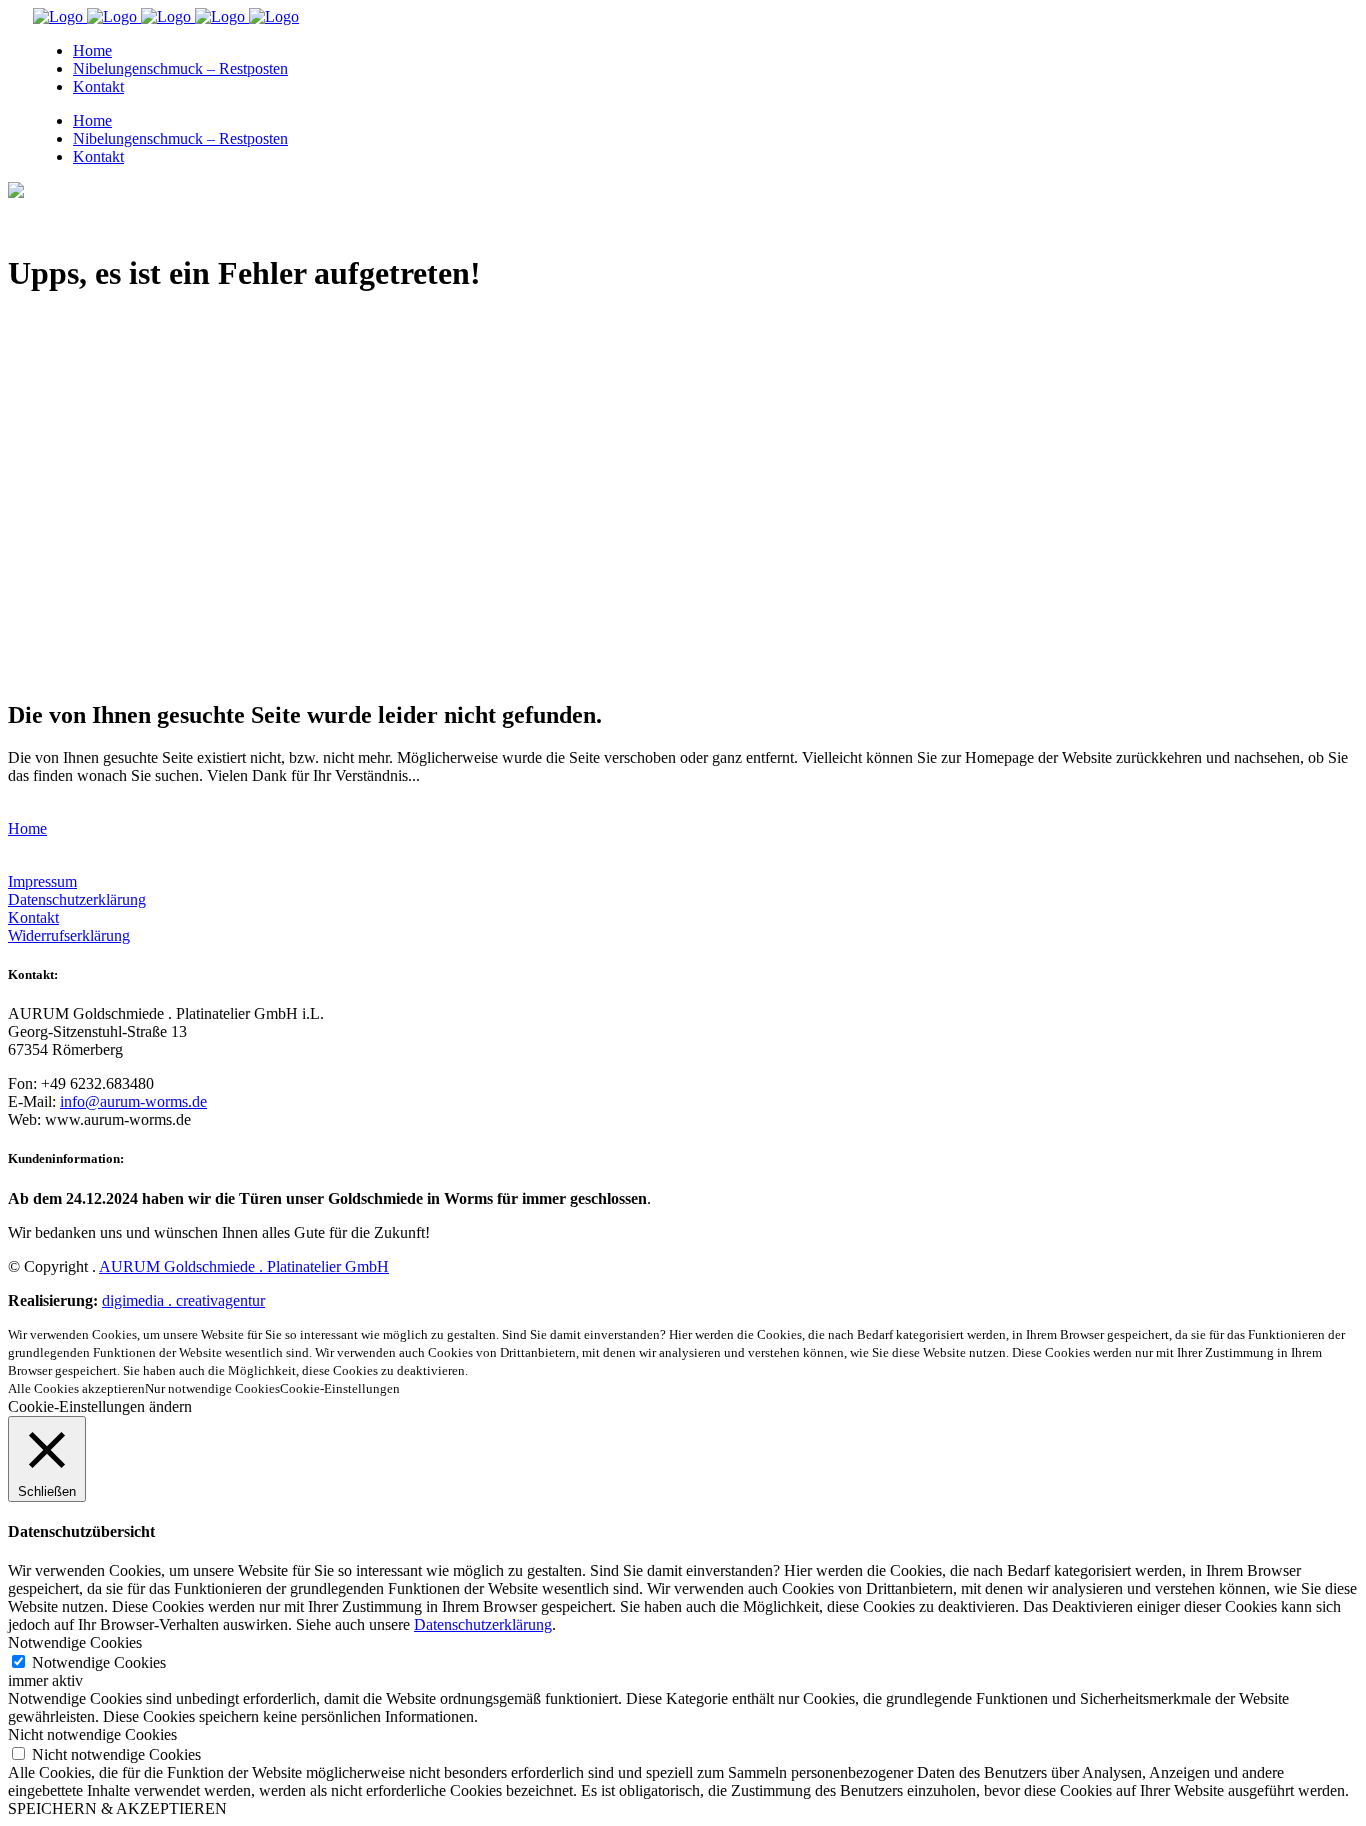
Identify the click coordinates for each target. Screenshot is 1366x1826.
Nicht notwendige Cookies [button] (92, 1734)
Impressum (42, 881)
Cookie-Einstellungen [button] (340, 1388)
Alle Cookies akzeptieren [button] (76, 1388)
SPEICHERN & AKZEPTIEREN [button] (117, 1808)
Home (27, 828)
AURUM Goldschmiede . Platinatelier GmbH (244, 1266)
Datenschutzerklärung (77, 899)
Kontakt (33, 917)
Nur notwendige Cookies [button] (212, 1388)
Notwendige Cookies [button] (75, 1642)
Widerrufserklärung (69, 935)
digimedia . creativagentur (183, 1300)
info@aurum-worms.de (133, 1101)
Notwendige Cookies (99, 1662)
